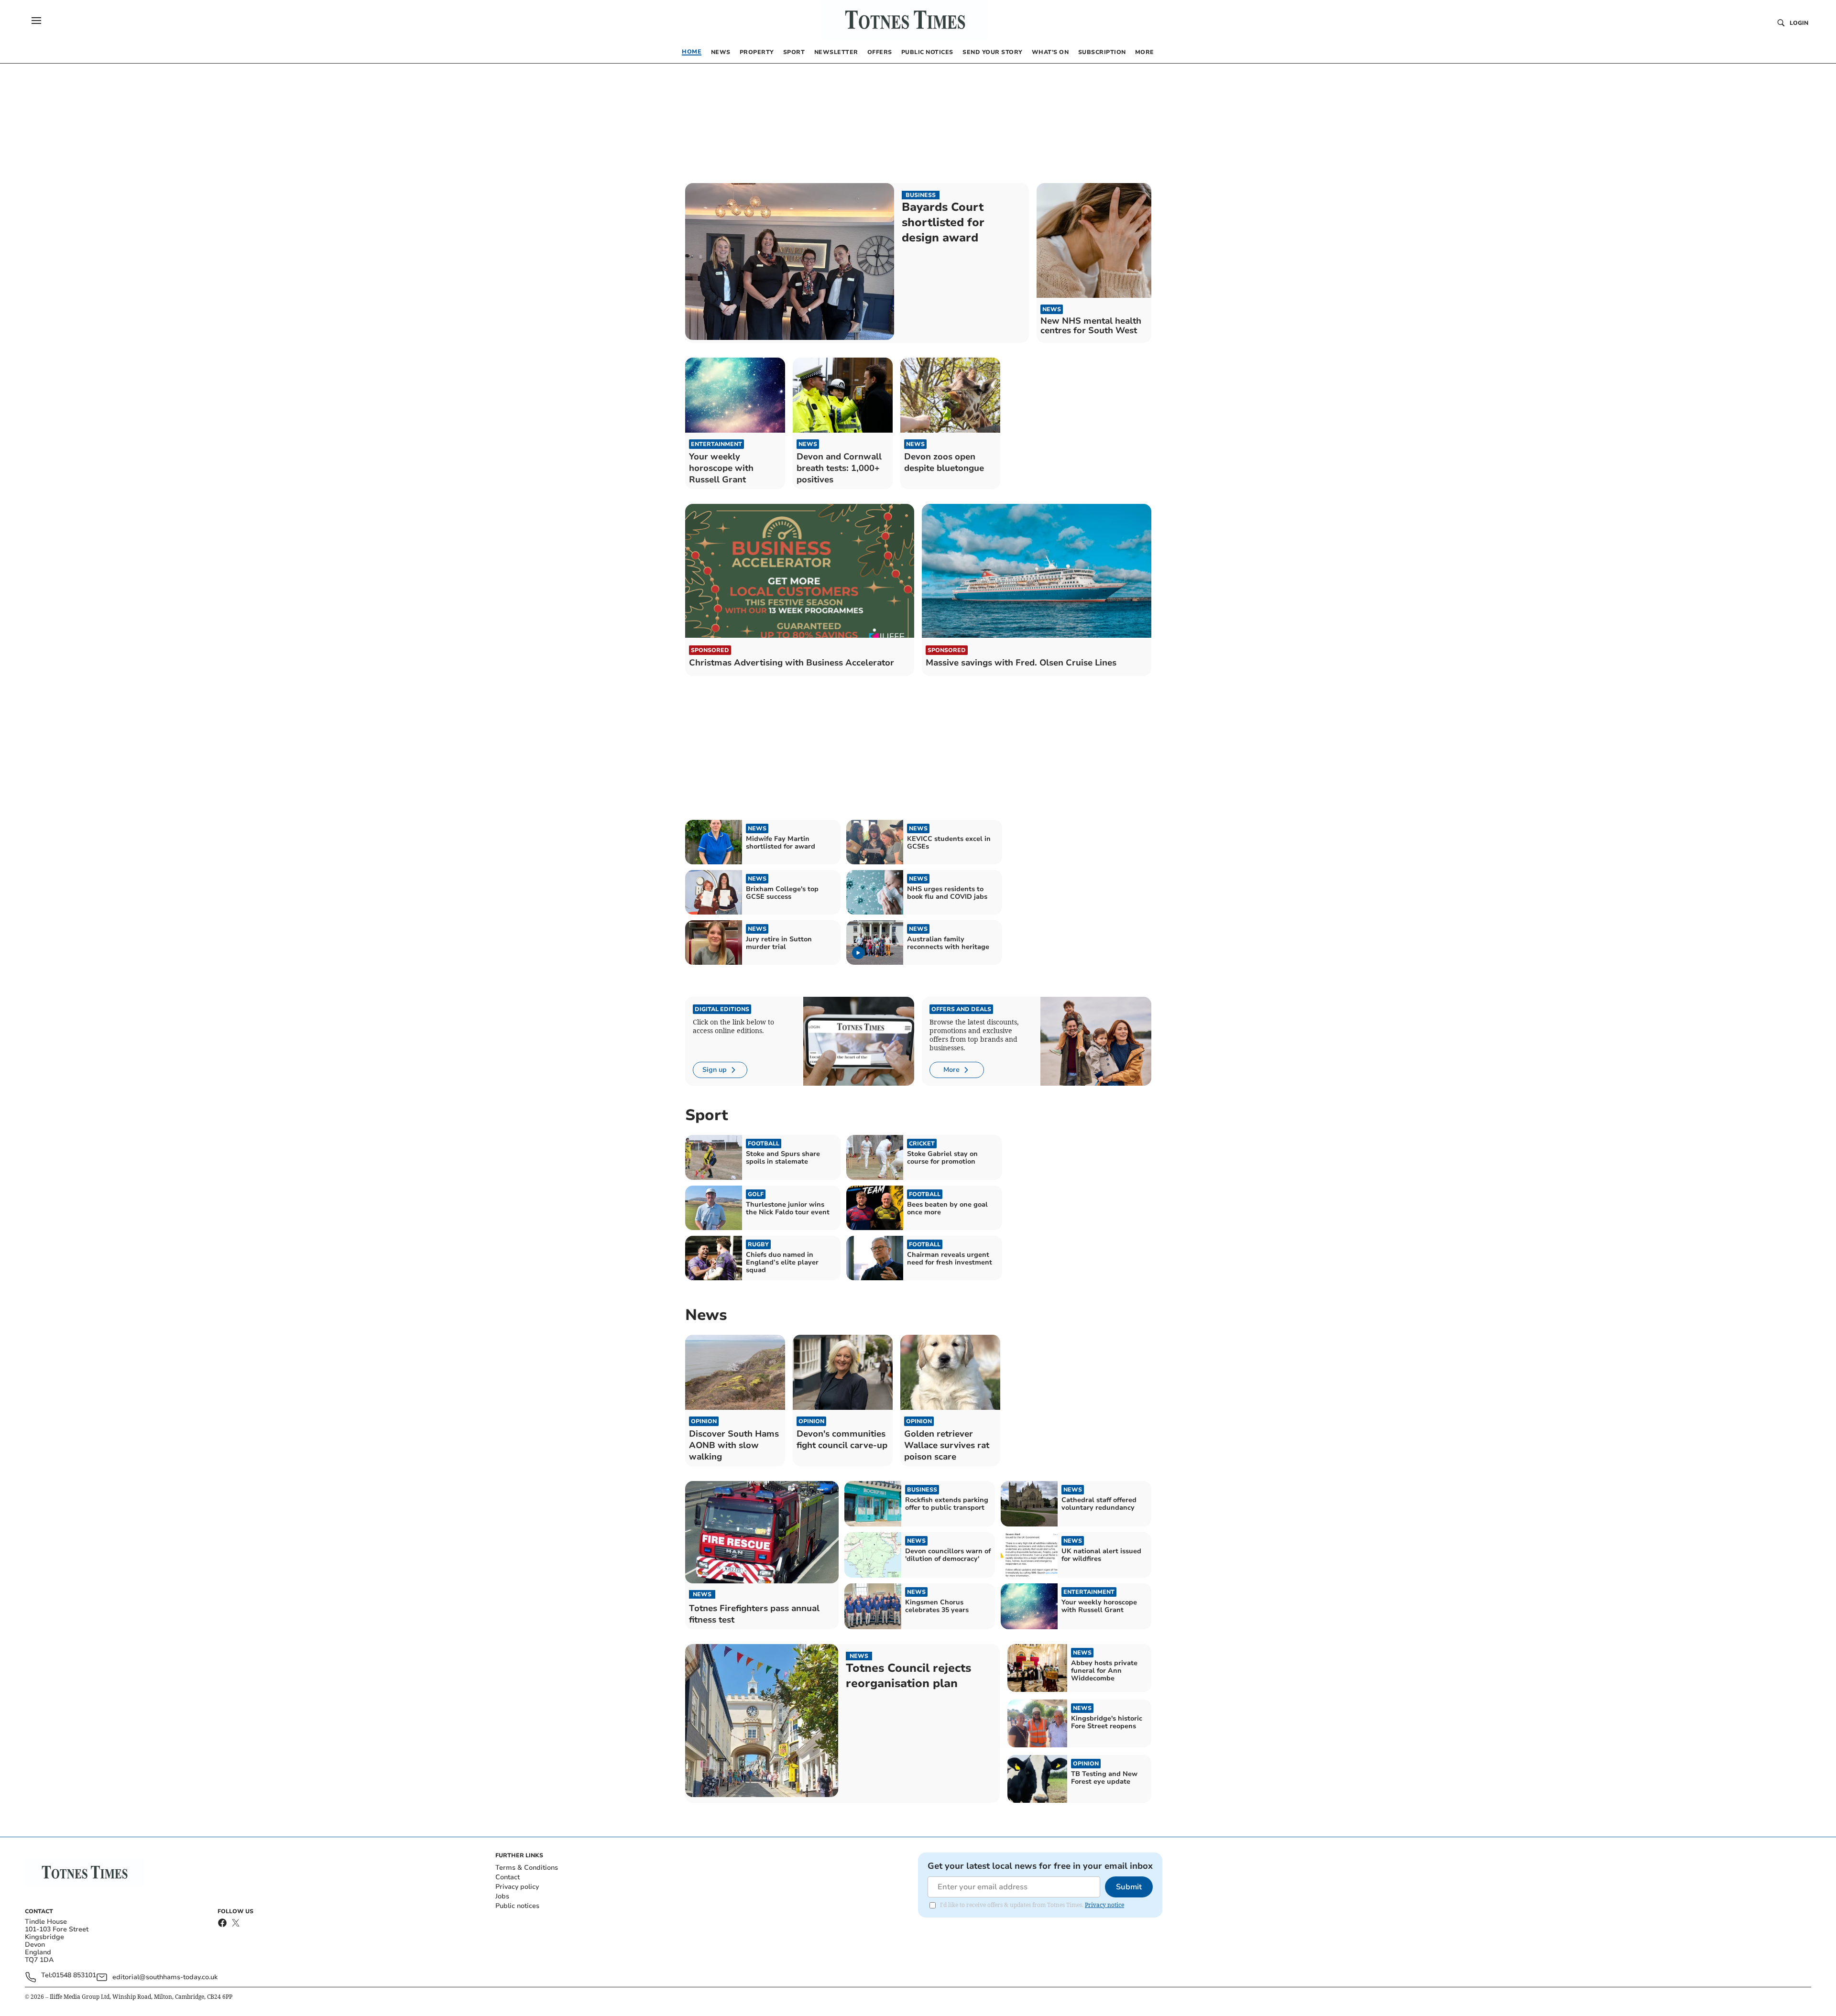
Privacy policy (517, 1887)
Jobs (502, 1896)
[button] (36, 21)
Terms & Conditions (527, 1868)
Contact (508, 1877)
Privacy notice (1104, 1905)
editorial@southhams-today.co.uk (165, 1977)
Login (1799, 23)
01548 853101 (74, 1976)
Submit (1129, 1887)
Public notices (517, 1906)
